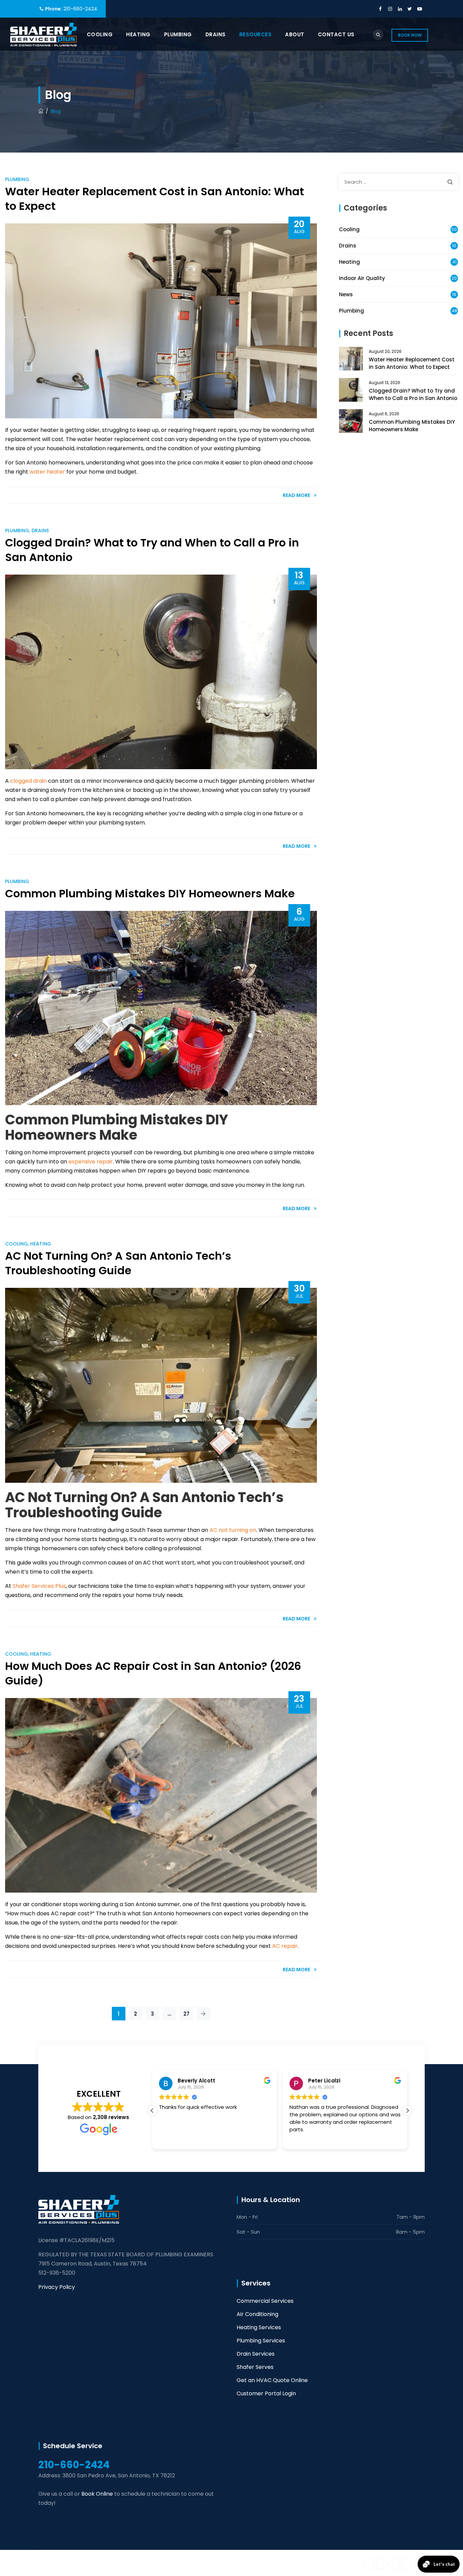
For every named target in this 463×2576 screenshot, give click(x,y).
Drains (216, 34)
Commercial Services (265, 2301)
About (295, 34)
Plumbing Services (261, 2341)
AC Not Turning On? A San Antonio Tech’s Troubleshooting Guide (118, 1263)
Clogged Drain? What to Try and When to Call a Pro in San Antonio (152, 550)
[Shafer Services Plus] (44, 34)
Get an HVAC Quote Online (272, 2380)
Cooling (100, 34)
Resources (256, 34)
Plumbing (178, 34)
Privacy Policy (57, 2287)
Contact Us (336, 34)
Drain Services (256, 2354)
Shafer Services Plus (105, 2563)
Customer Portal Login (266, 2393)
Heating (138, 34)
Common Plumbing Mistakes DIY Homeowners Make (150, 893)
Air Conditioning (257, 2314)
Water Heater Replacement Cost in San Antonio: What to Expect (155, 199)
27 (186, 2014)
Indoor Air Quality (362, 278)
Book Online (97, 2494)
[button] (407, 2111)
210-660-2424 (80, 9)
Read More (296, 495)
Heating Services (259, 2327)
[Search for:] (398, 182)
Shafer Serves (255, 2367)
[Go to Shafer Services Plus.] (41, 111)
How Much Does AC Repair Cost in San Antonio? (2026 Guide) (153, 1673)
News (346, 294)
